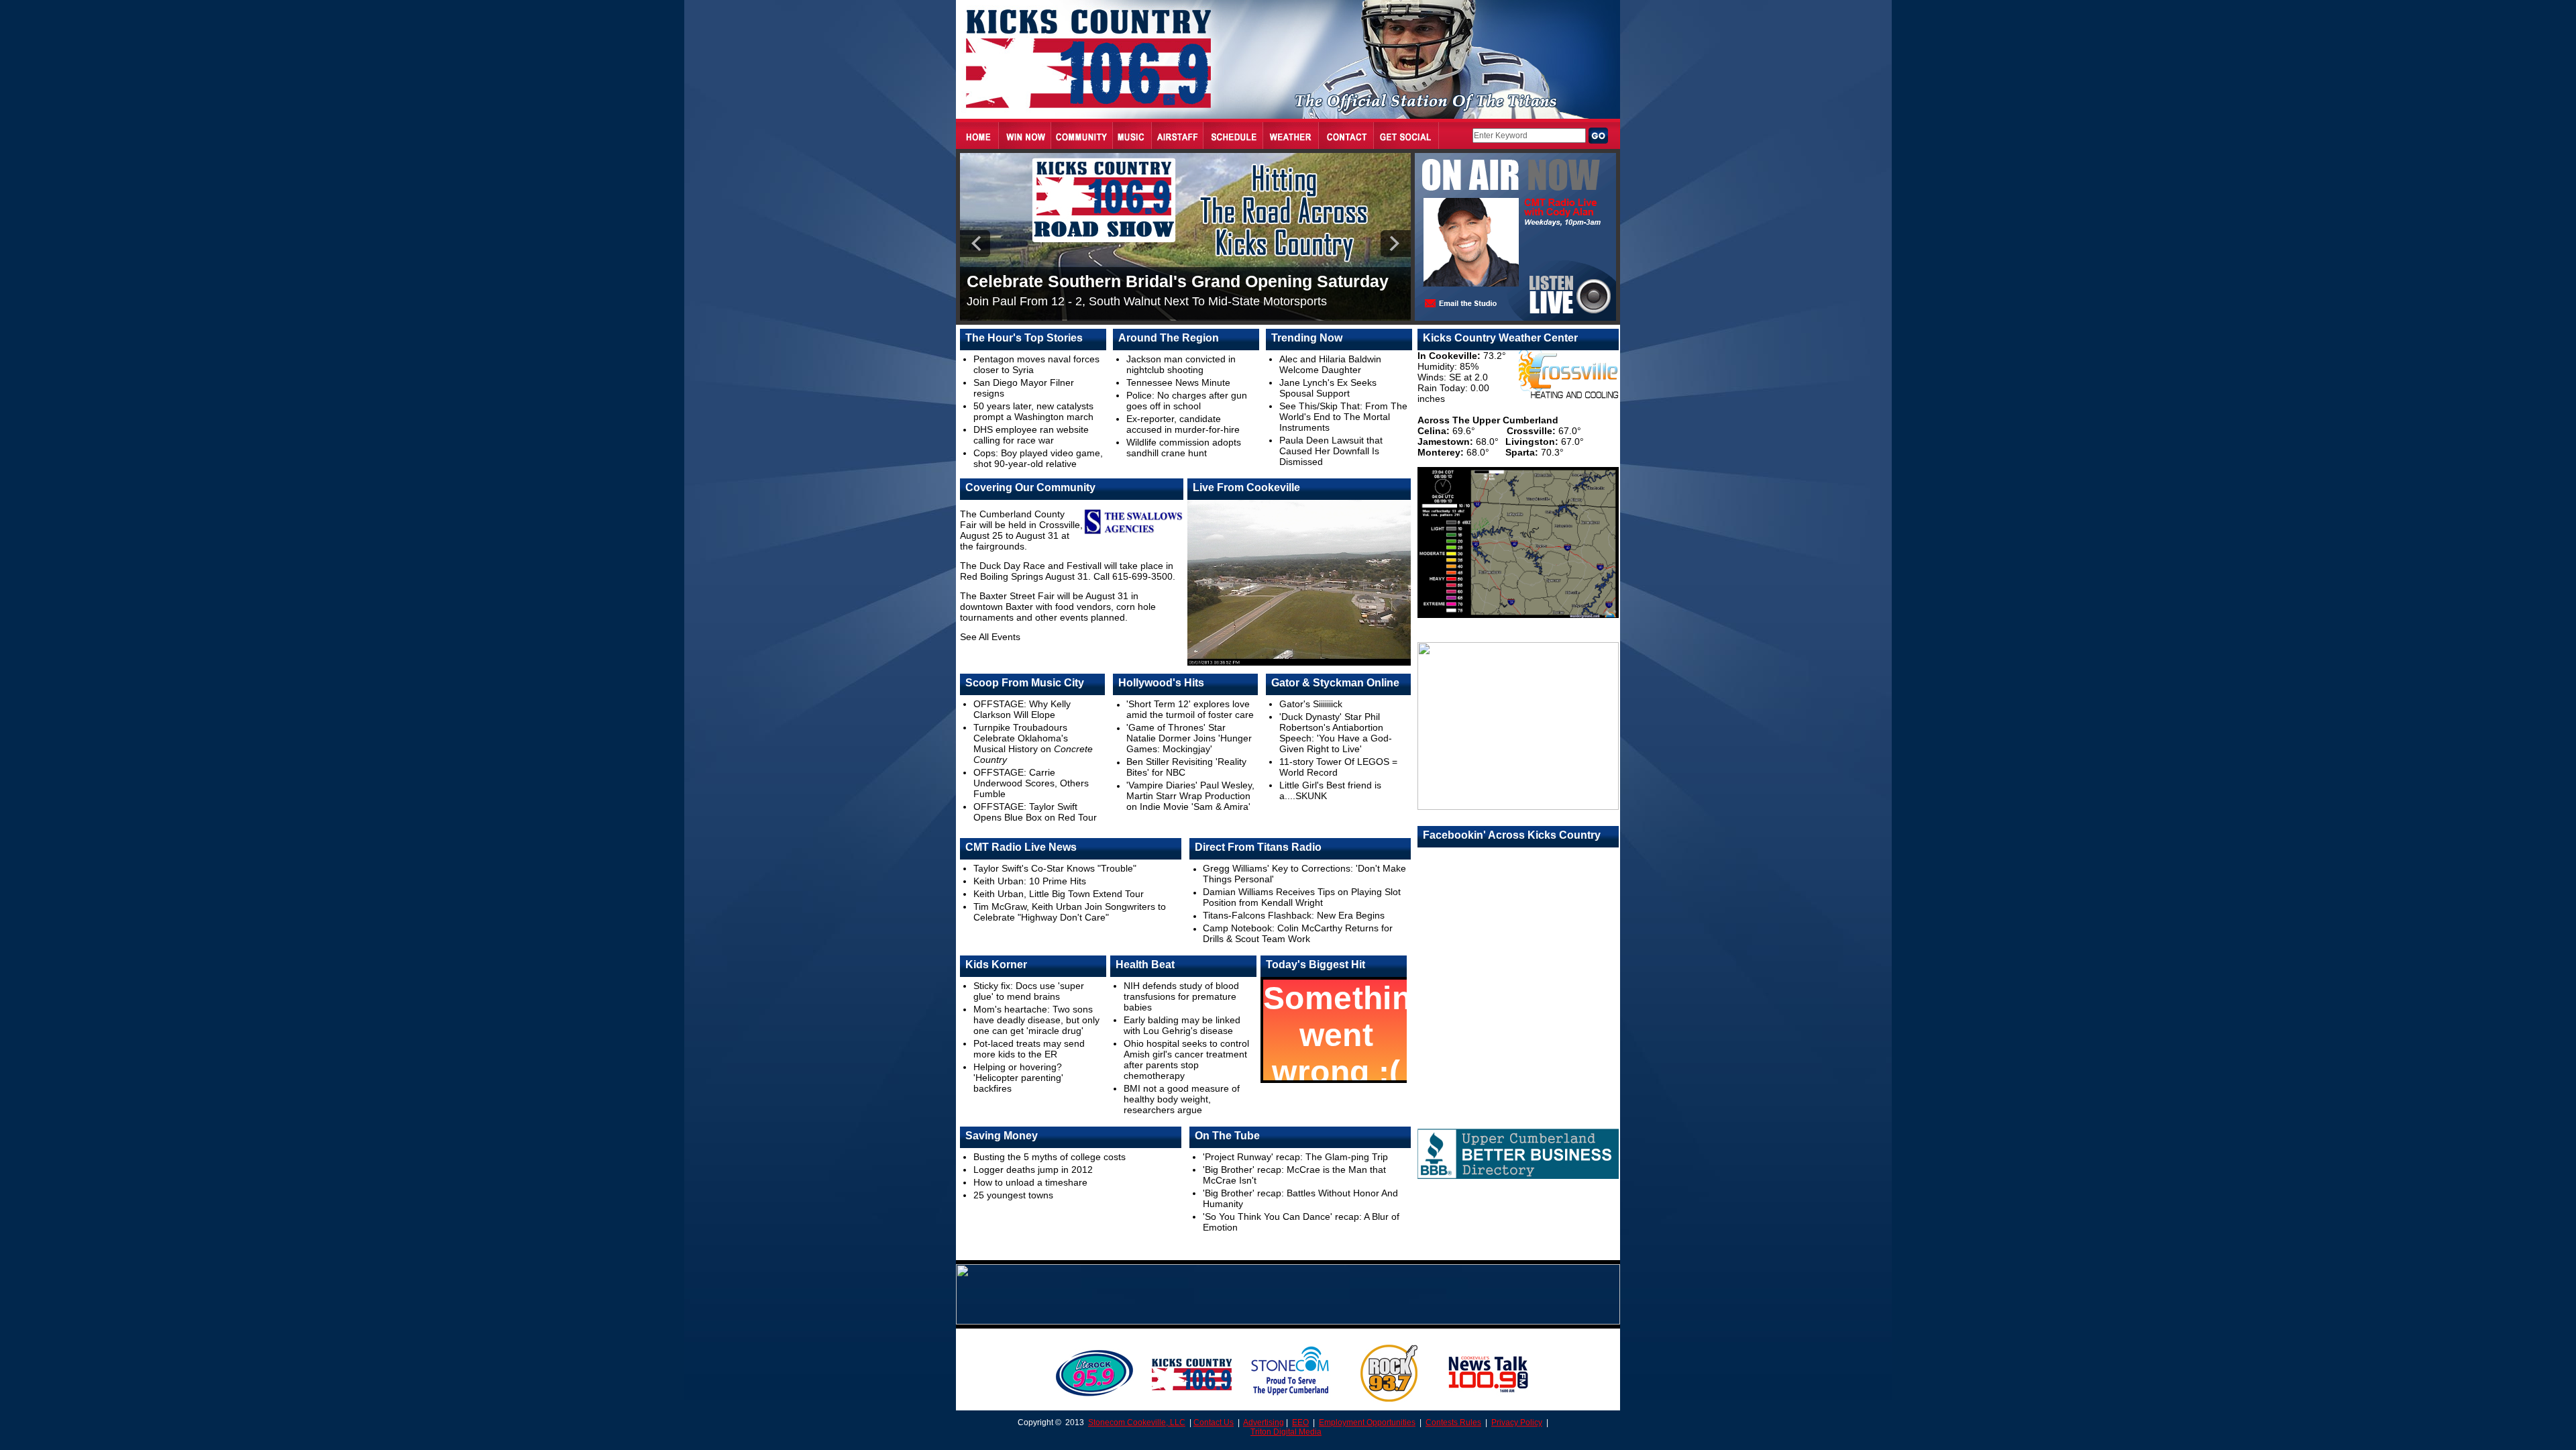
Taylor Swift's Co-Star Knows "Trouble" (1055, 868)
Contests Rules (1453, 1422)
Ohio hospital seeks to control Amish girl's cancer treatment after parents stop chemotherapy (1186, 1059)
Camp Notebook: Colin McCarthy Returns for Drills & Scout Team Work (1298, 933)
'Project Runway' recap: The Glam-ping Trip (1295, 1157)
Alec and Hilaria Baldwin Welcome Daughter (1330, 364)
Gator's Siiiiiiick (1311, 704)
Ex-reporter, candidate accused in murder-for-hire (1183, 424)
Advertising (1264, 1422)
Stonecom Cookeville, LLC (1137, 1422)
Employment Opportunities (1367, 1422)
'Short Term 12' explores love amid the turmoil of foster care (1190, 709)
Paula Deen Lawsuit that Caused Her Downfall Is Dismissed (1331, 451)
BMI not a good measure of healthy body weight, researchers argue (1182, 1099)
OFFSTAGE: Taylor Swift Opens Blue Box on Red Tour (1035, 812)
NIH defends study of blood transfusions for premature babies (1181, 996)
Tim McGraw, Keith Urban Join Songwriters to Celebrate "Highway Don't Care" (1070, 912)
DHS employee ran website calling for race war (1031, 435)
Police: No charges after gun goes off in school (1187, 401)
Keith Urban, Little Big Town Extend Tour (1059, 894)
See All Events (990, 637)
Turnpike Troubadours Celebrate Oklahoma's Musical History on (1033, 743)
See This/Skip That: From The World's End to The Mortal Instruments (1343, 417)
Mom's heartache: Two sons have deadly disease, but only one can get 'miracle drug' (1036, 1020)
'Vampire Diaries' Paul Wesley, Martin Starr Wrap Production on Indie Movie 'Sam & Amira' (1190, 796)
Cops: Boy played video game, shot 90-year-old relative (1038, 458)
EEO (1300, 1422)
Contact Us (1214, 1422)
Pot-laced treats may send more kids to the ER (1029, 1049)
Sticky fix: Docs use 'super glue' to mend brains (1029, 991)
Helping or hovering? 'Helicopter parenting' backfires (1018, 1078)
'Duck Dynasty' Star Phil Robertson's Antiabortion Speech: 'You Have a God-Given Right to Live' (1336, 733)
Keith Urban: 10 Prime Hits (1030, 881)
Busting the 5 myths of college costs (1050, 1157)
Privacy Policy (1517, 1422)
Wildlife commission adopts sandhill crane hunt (1184, 448)
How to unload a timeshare (1030, 1182)
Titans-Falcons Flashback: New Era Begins (1294, 915)
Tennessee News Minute (1178, 382)
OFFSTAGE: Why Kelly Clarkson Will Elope (1022, 709)
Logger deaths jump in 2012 (1033, 1170)
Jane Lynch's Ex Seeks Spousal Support (1328, 388)
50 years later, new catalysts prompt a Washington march (1033, 411)
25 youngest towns (1013, 1195)
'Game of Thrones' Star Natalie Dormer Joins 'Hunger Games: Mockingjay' (1189, 738)
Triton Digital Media (1286, 1432)
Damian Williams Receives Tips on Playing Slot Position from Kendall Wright (1302, 897)
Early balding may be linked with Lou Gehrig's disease (1182, 1025)
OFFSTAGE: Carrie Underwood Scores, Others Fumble (1031, 783)
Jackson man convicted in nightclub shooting (1181, 364)
